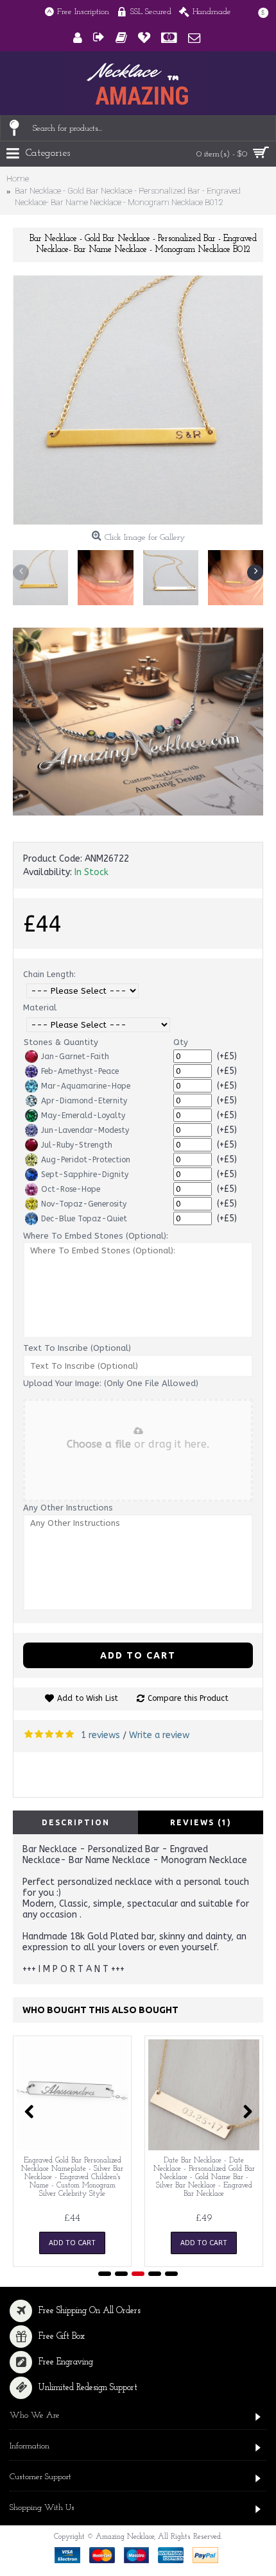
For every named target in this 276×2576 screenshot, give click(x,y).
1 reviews (100, 1735)
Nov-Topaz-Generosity (84, 1204)
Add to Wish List (88, 1698)
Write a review (159, 1735)
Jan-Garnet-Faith (75, 1057)
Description (76, 1822)
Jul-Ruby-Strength (77, 1145)
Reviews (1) (201, 1822)
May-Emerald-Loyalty (83, 1116)
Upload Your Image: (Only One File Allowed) (111, 1383)
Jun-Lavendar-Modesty (85, 1130)
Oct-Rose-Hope (71, 1189)
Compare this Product (188, 1698)
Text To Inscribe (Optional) (77, 1348)
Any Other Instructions (68, 1508)
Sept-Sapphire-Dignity (85, 1175)
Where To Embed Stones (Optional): (96, 1236)
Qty (181, 1042)
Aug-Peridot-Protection (86, 1160)
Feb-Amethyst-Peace (80, 1071)
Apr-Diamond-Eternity (84, 1101)
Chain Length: (49, 974)
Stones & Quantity (61, 1042)
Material (40, 1008)
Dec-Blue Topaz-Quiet (84, 1219)
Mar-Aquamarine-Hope (86, 1086)
